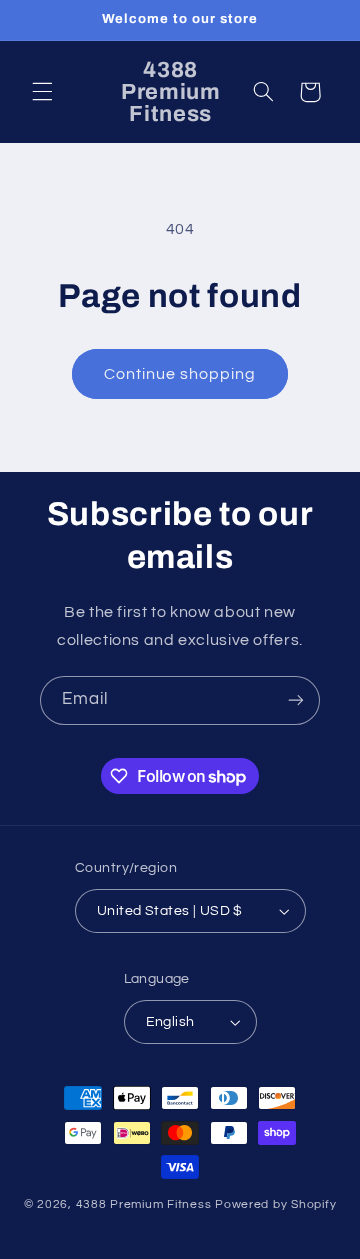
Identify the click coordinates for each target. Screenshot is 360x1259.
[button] (42, 92)
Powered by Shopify (275, 1204)
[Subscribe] (296, 700)
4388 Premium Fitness (145, 1204)
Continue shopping (180, 374)
